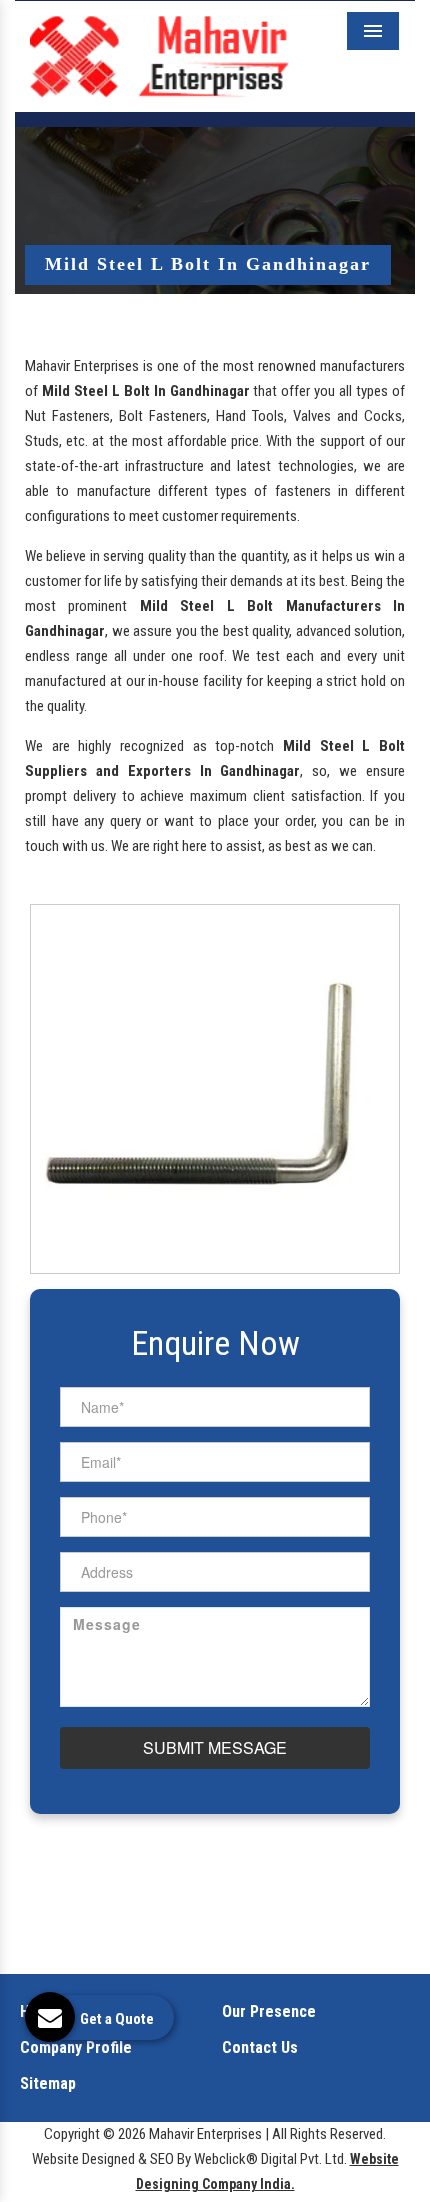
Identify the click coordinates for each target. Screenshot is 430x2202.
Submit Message (215, 1747)
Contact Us (260, 2047)
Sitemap (48, 2083)
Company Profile (76, 2047)
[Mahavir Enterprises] (159, 54)
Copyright (72, 2134)
